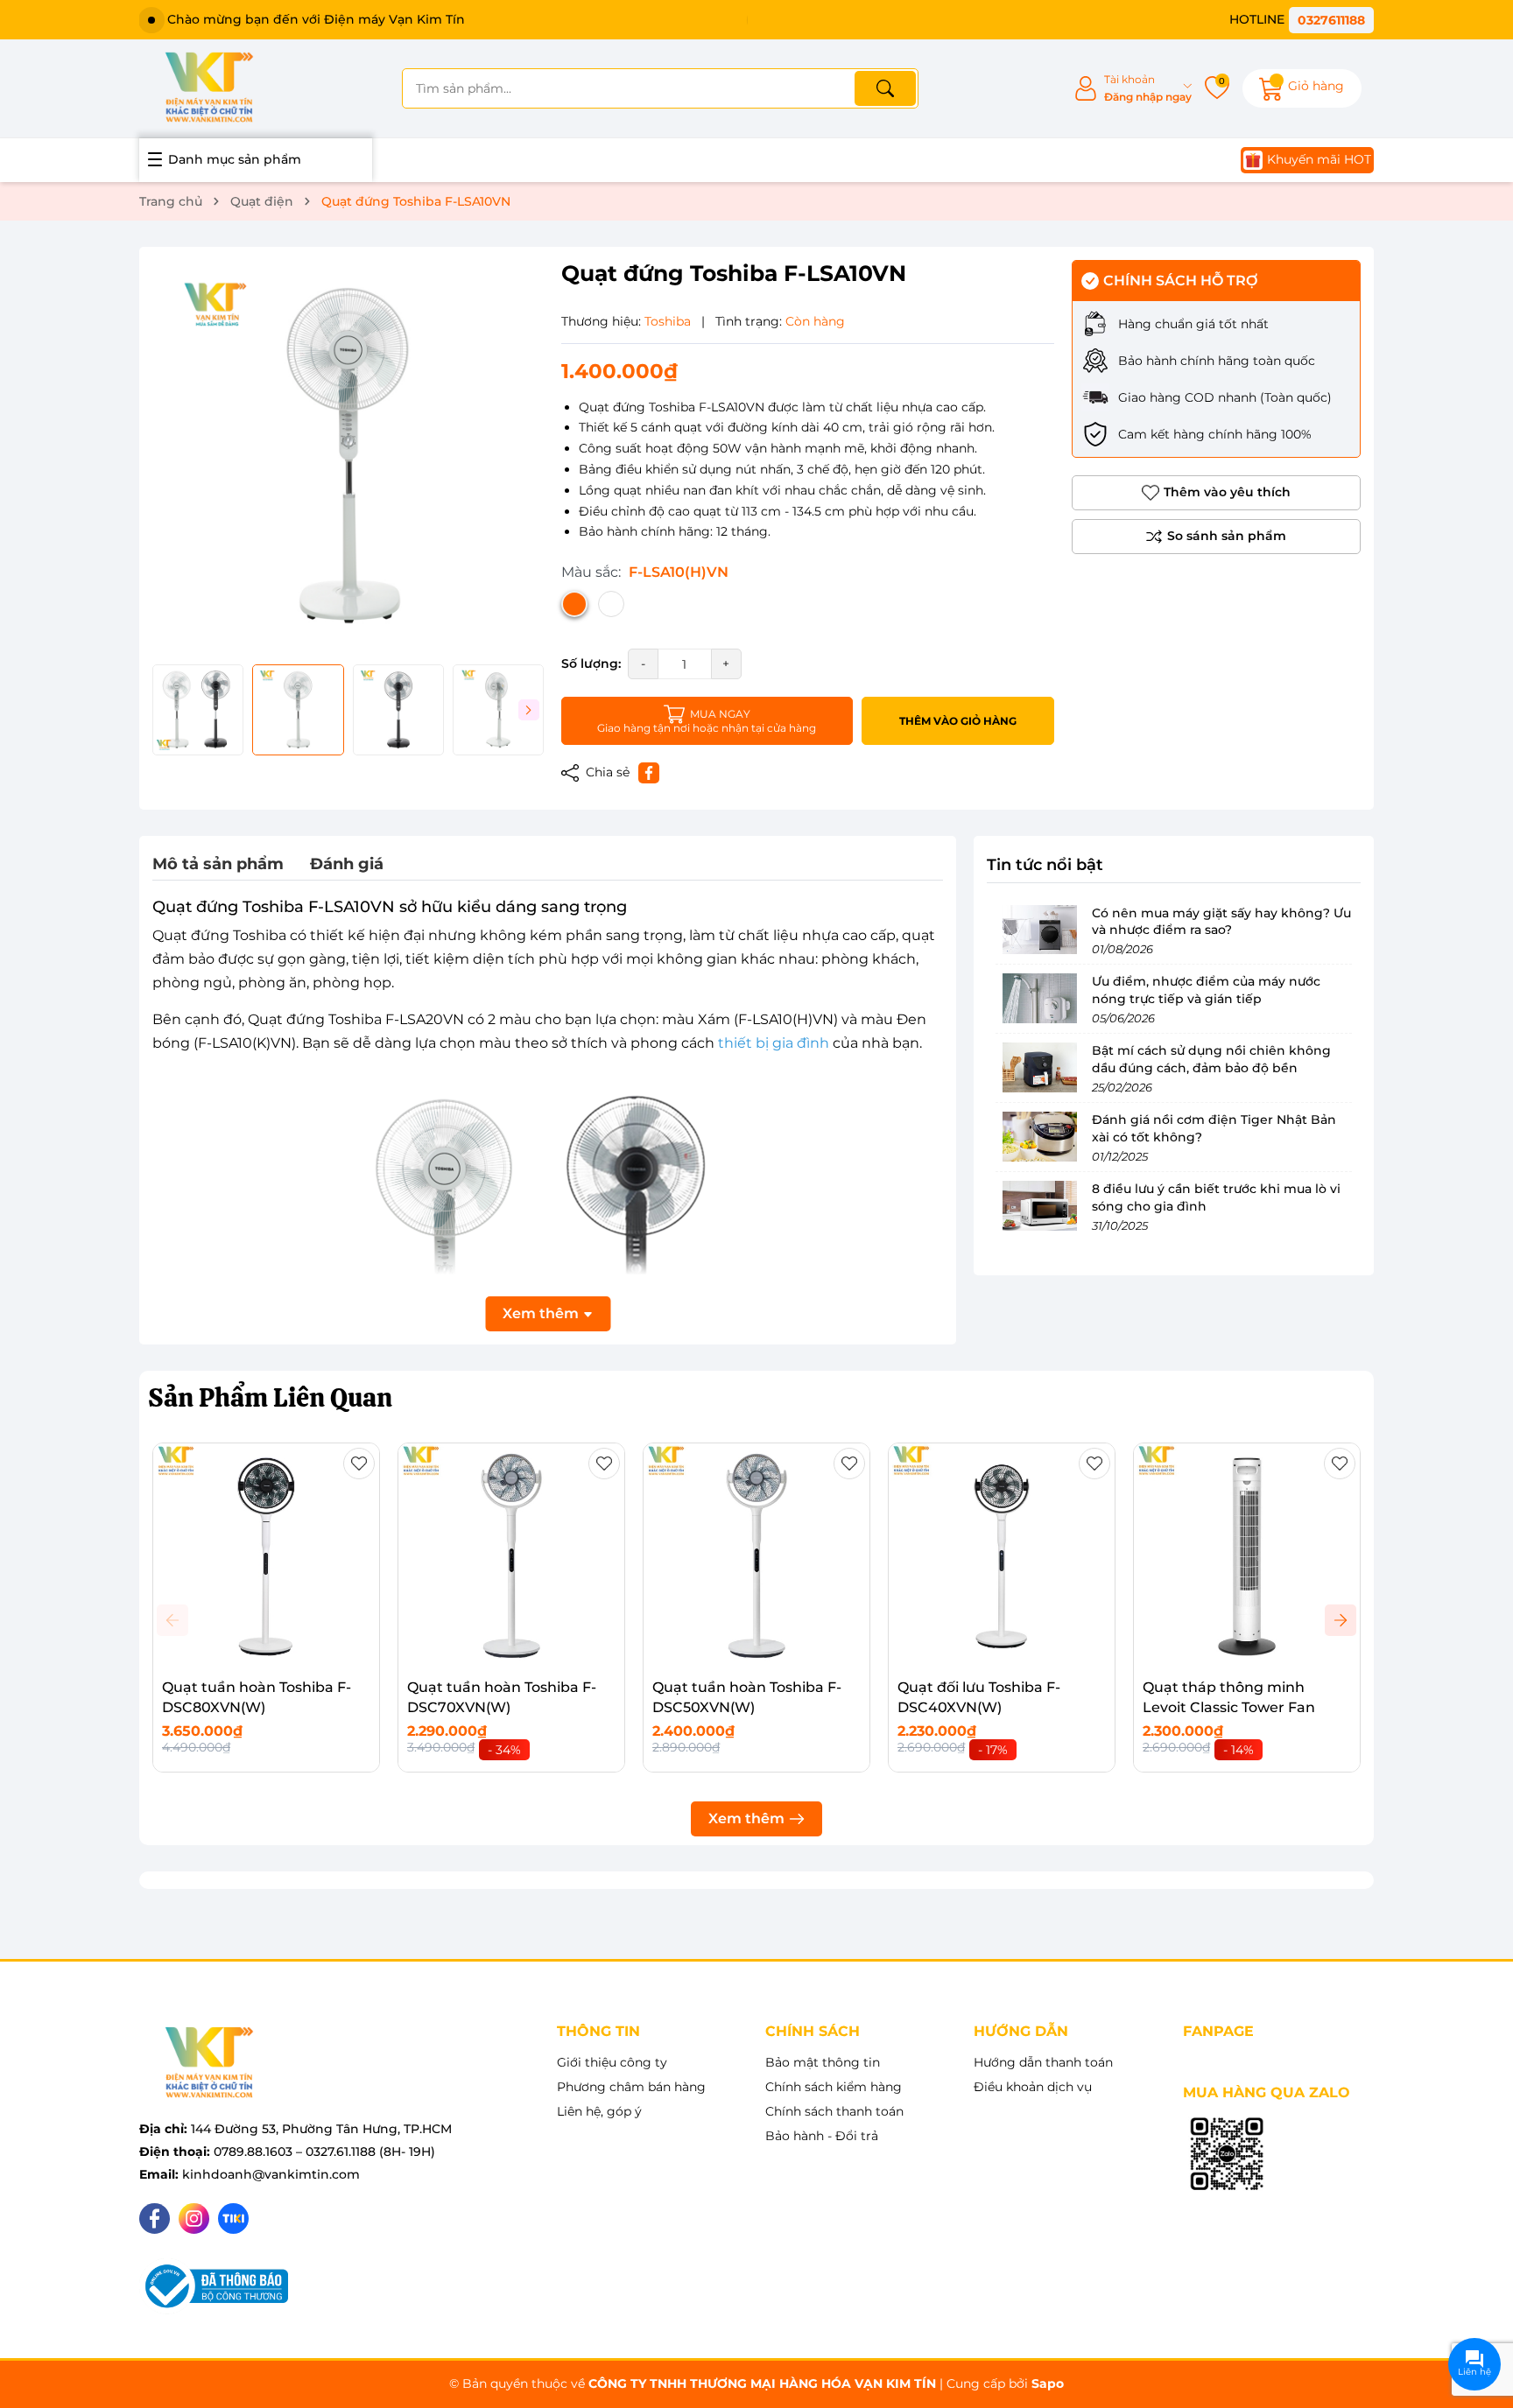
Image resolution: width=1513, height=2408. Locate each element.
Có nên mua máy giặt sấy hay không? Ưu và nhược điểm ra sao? (1221, 921)
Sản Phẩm (270, 1397)
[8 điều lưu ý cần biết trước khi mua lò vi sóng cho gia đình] (1039, 1205)
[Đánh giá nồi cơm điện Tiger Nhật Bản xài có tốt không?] (1039, 1136)
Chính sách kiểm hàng (834, 2087)
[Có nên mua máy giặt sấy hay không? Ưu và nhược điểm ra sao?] (1039, 929)
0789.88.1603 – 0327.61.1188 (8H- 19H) (324, 2152)
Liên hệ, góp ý (599, 2111)
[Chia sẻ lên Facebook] (649, 773)
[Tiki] (233, 2218)
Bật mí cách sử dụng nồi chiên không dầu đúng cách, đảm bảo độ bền (1211, 1059)
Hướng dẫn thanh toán (1043, 2062)
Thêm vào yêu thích (1227, 492)
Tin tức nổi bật (1045, 865)
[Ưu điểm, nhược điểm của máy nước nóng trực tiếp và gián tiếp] (1039, 998)
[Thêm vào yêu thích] (359, 1464)
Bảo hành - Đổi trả (822, 2136)
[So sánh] (1216, 537)
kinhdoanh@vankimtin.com (271, 2174)
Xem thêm (746, 1818)
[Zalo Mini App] (1227, 2155)
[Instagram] (194, 2218)
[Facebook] (155, 2218)
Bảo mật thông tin (823, 2062)
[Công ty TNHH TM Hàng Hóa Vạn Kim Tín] (209, 88)
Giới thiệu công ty (612, 2062)
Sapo (1048, 2383)
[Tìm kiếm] (885, 88)
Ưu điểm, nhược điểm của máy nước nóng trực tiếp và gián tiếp (1206, 990)
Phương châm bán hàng (631, 2087)
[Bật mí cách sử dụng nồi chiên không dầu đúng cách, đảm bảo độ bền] (1039, 1067)
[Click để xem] (348, 456)
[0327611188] (1302, 20)
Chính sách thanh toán (834, 2111)
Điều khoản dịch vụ (1033, 2087)
